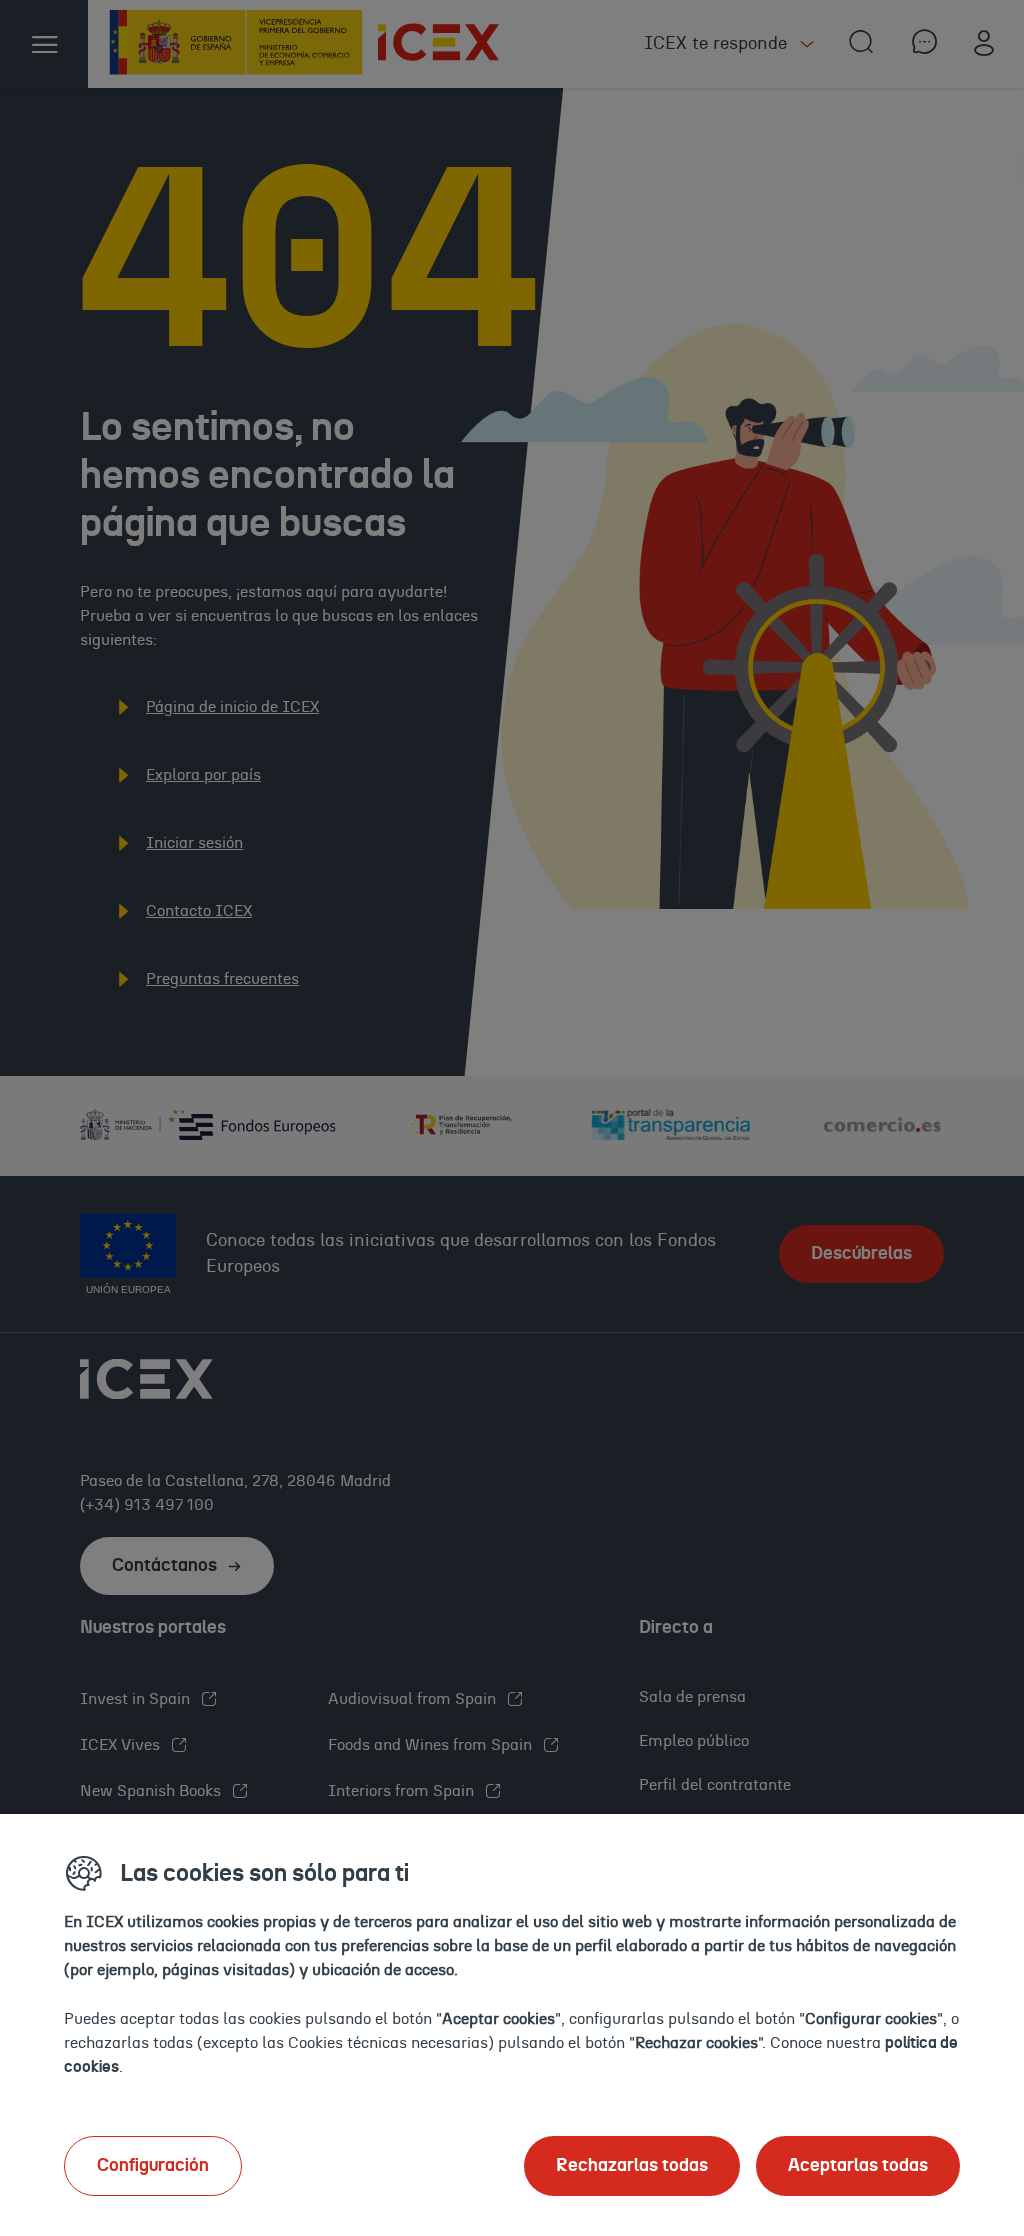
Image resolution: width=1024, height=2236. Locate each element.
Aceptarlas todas (858, 2166)
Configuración (153, 2166)
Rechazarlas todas (632, 2166)
